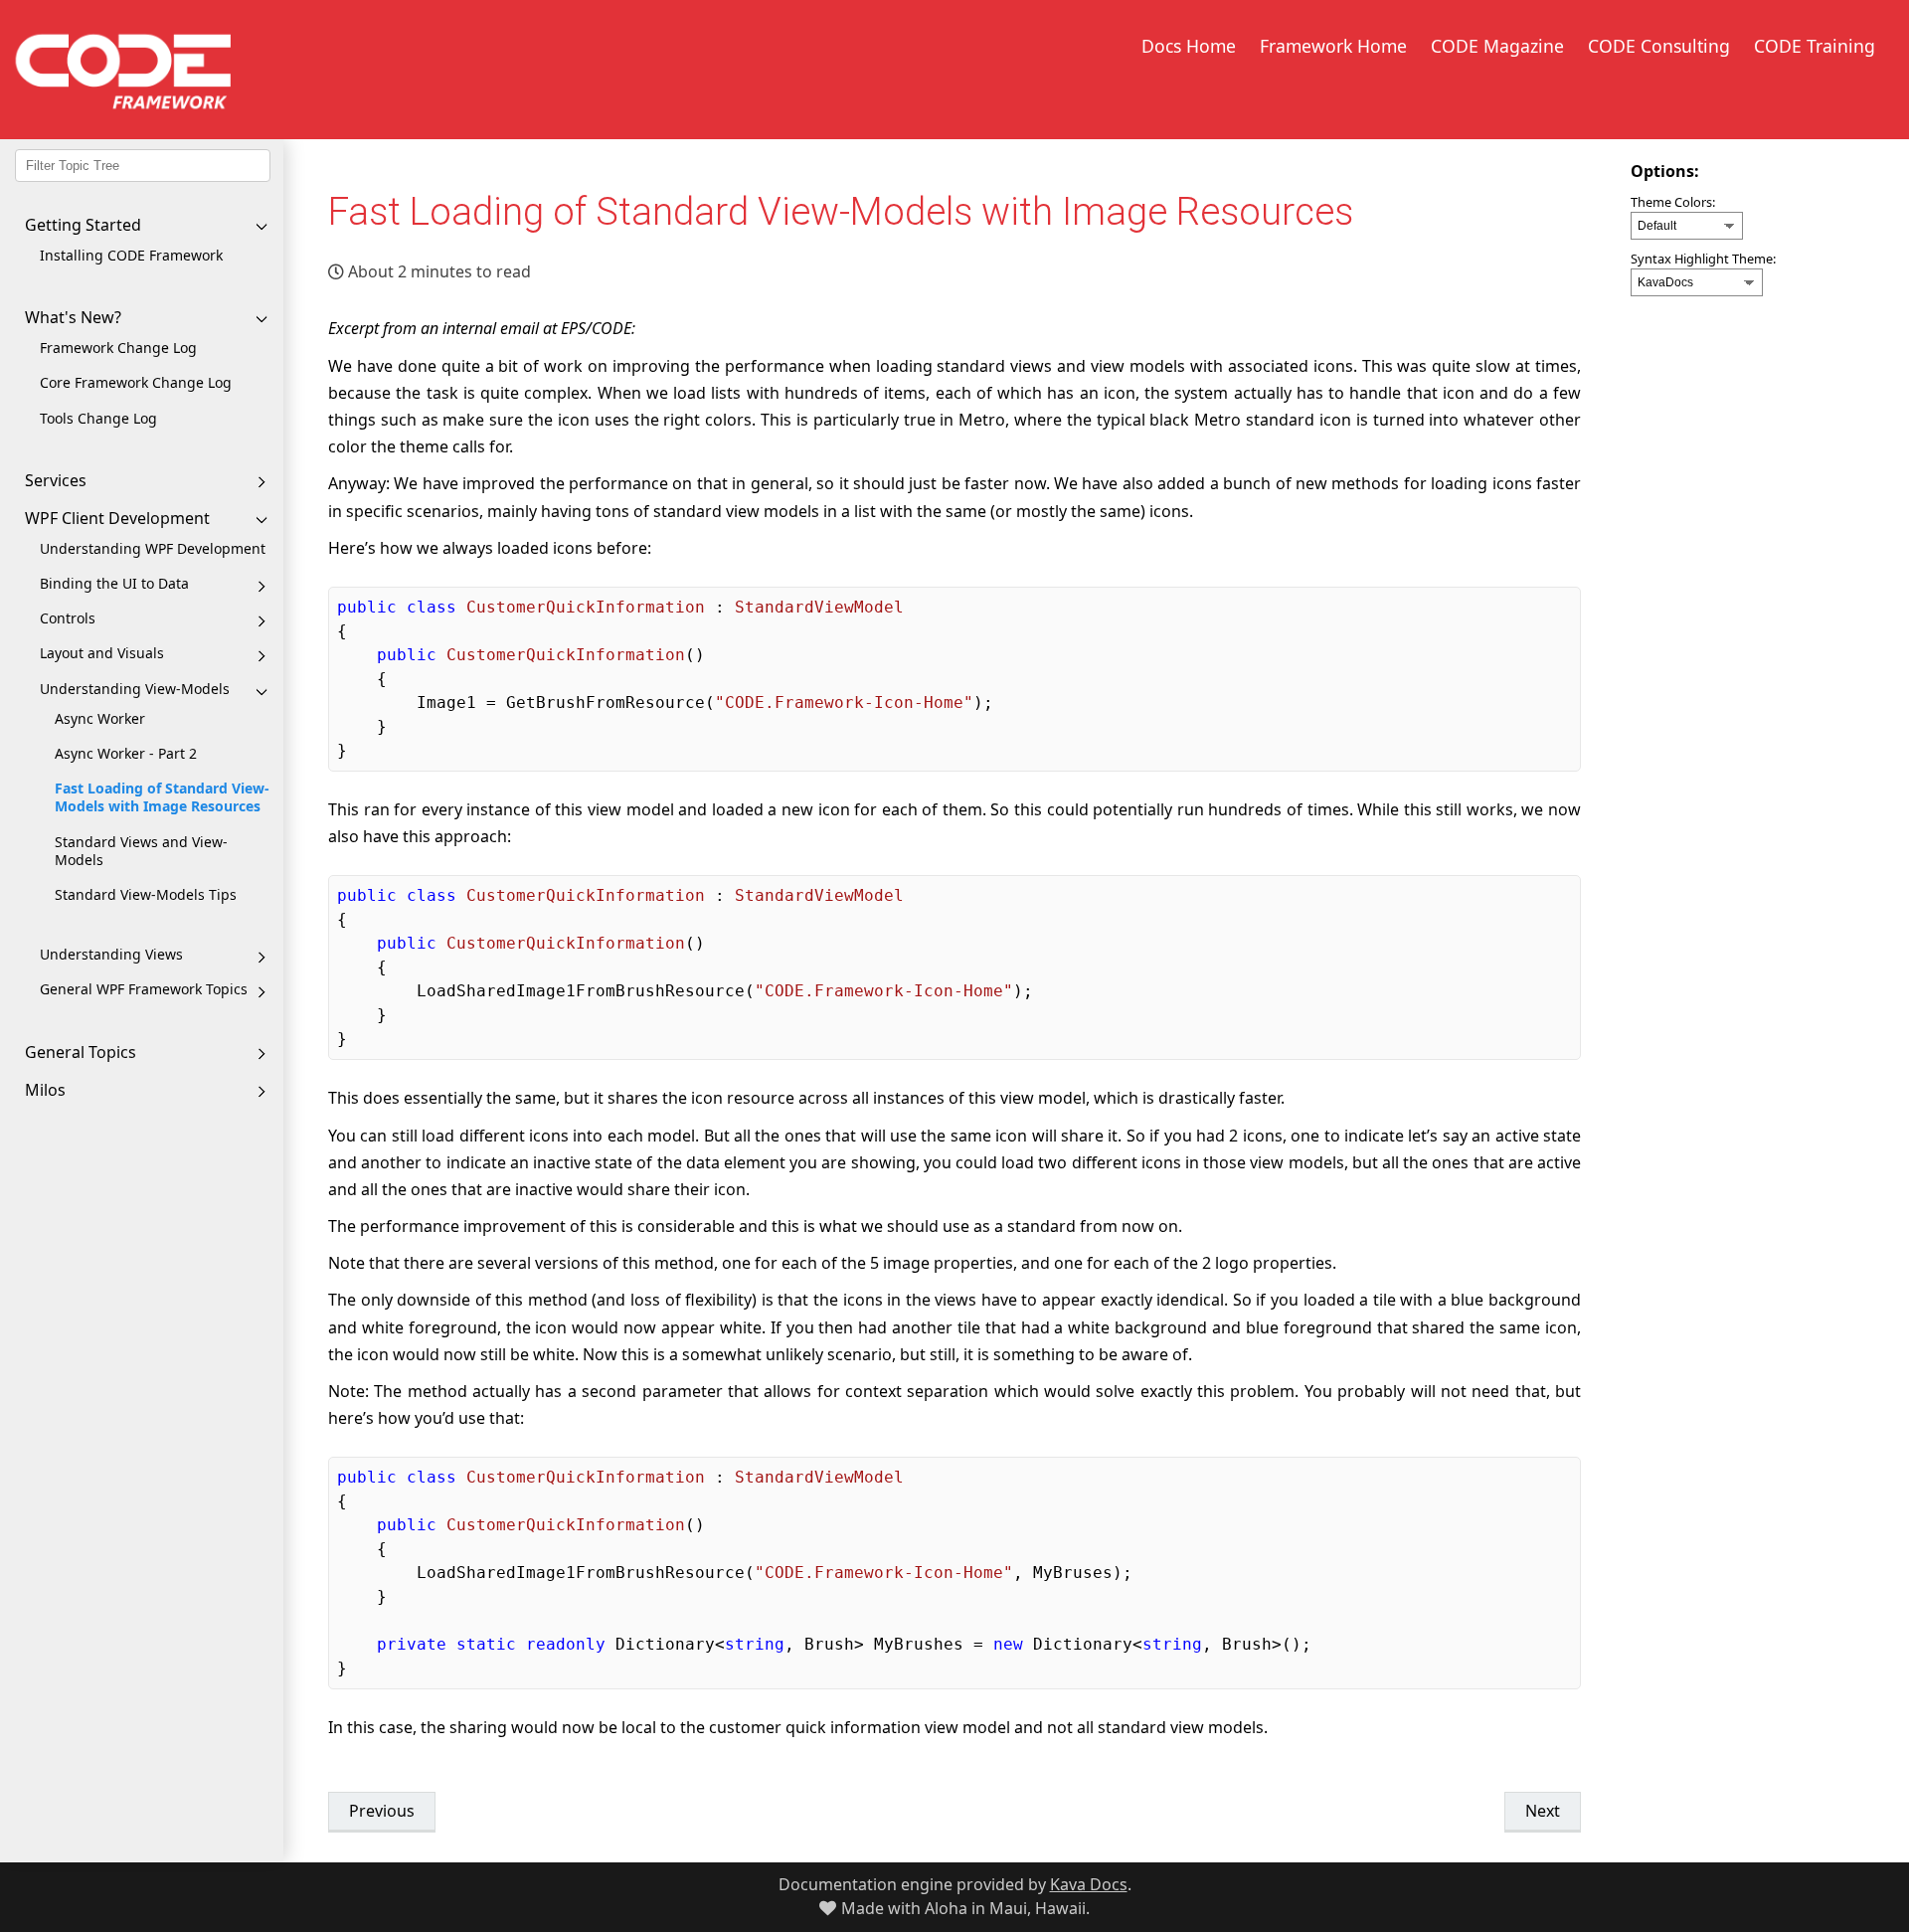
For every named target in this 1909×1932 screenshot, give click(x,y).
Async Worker (100, 718)
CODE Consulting (1659, 46)
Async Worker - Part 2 (126, 753)
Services (56, 480)
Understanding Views (111, 954)
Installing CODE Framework (131, 255)
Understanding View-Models (135, 689)
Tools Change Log (98, 418)
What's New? (73, 317)
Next (1543, 1811)
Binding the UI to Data (114, 583)
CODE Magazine (1497, 46)
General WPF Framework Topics (144, 989)
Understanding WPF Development (153, 548)
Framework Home (1333, 46)
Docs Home (1189, 46)
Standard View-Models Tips (146, 894)
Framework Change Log (118, 348)
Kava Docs (1089, 1884)
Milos (45, 1090)
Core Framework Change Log (136, 382)
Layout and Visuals (102, 653)
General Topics (81, 1052)
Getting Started (83, 225)
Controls (68, 618)
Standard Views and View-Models (141, 851)
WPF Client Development (117, 518)
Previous (382, 1811)
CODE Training (1815, 46)
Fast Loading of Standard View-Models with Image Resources (162, 797)
